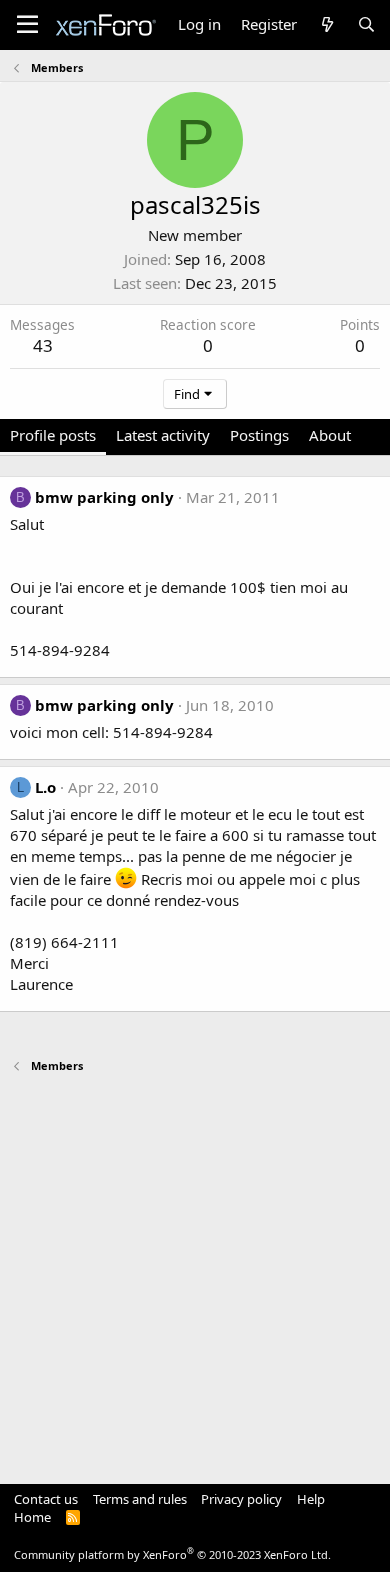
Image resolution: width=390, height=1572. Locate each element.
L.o (45, 787)
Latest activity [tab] (163, 435)
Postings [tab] (259, 435)
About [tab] (330, 435)
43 (43, 345)
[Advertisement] (195, 1269)
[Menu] (27, 25)
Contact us (46, 1499)
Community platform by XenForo (172, 1554)
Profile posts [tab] (53, 435)
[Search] (366, 24)
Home (32, 1517)
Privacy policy (241, 1499)
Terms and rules (140, 1499)
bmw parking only (104, 497)
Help (311, 1499)
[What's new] (326, 24)
